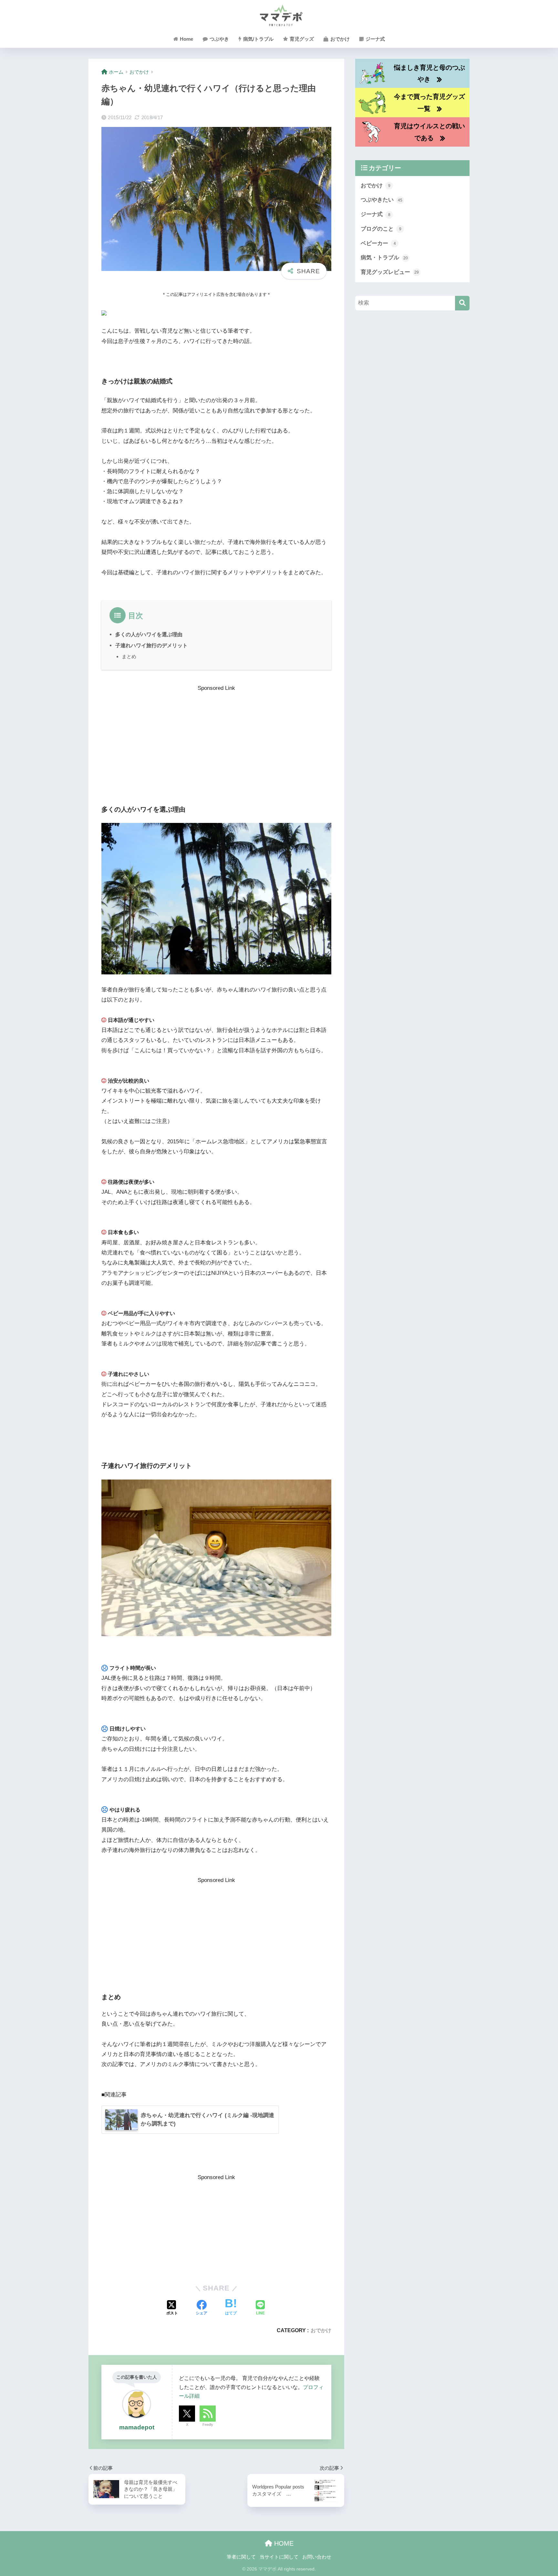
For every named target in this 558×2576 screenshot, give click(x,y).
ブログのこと (381, 229)
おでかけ (339, 39)
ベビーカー (378, 243)
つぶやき (219, 39)
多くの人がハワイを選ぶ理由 (149, 634)
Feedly (208, 2425)
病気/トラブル (258, 39)
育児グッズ (301, 39)
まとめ (129, 656)
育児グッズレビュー (390, 272)
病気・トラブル (384, 258)
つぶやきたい (382, 200)
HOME (283, 2543)
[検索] (462, 303)
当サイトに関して (279, 2557)
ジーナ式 (375, 39)
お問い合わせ (317, 2557)
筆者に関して (241, 2557)
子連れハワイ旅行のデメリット (151, 645)
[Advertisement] (216, 738)
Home (186, 39)
